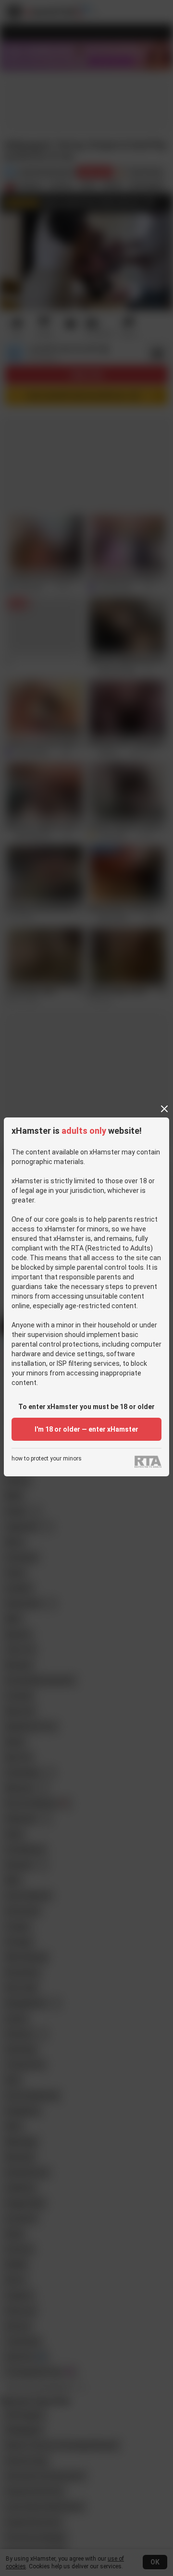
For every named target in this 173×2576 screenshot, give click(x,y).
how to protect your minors (47, 1459)
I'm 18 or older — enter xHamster (86, 1429)
